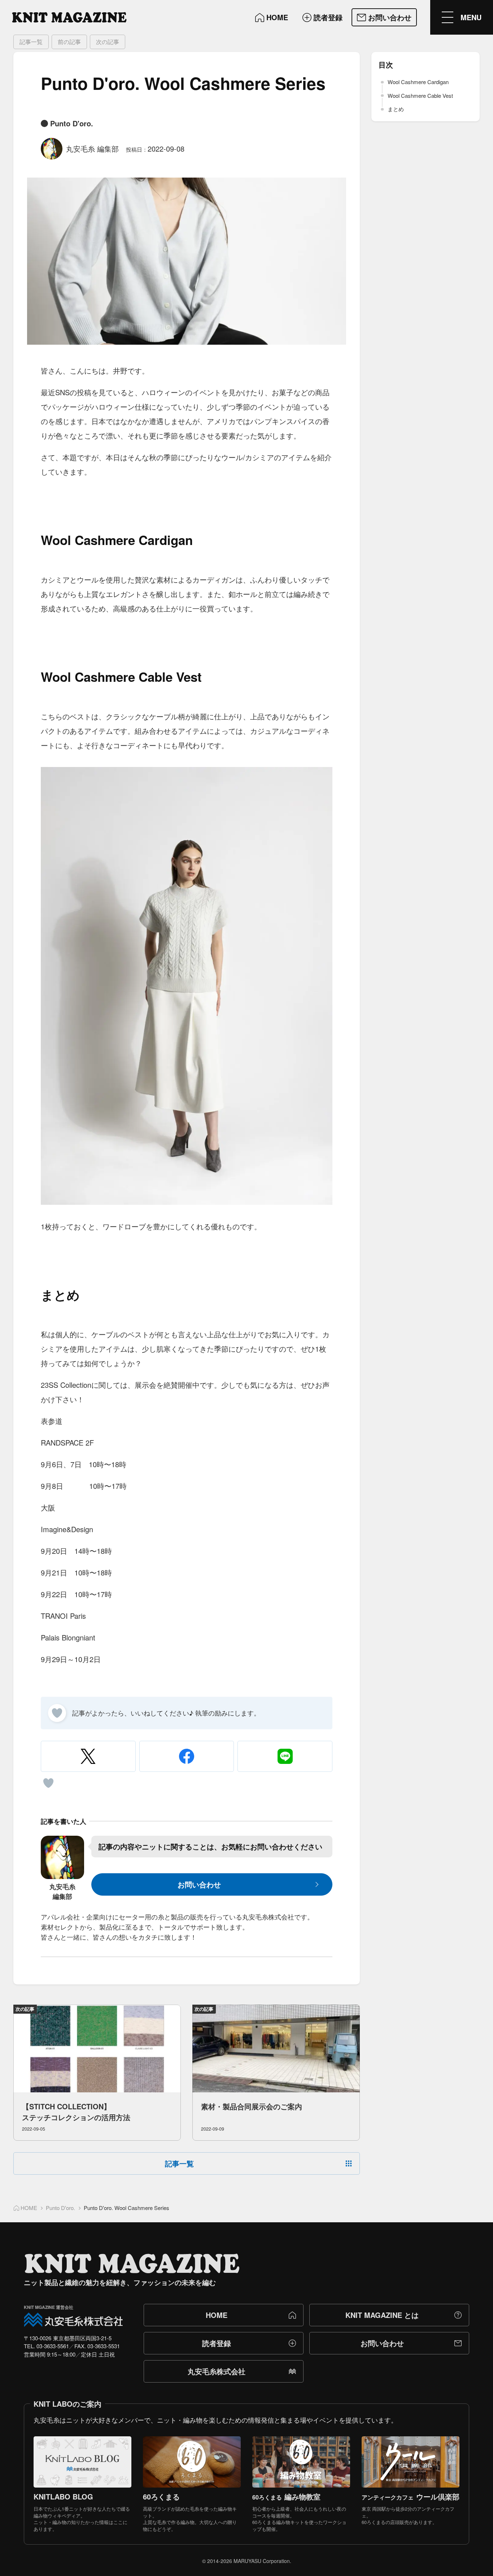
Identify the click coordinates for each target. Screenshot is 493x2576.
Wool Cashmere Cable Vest (420, 95)
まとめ (396, 109)
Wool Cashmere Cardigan (418, 82)
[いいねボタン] (57, 1713)
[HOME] (69, 17)
